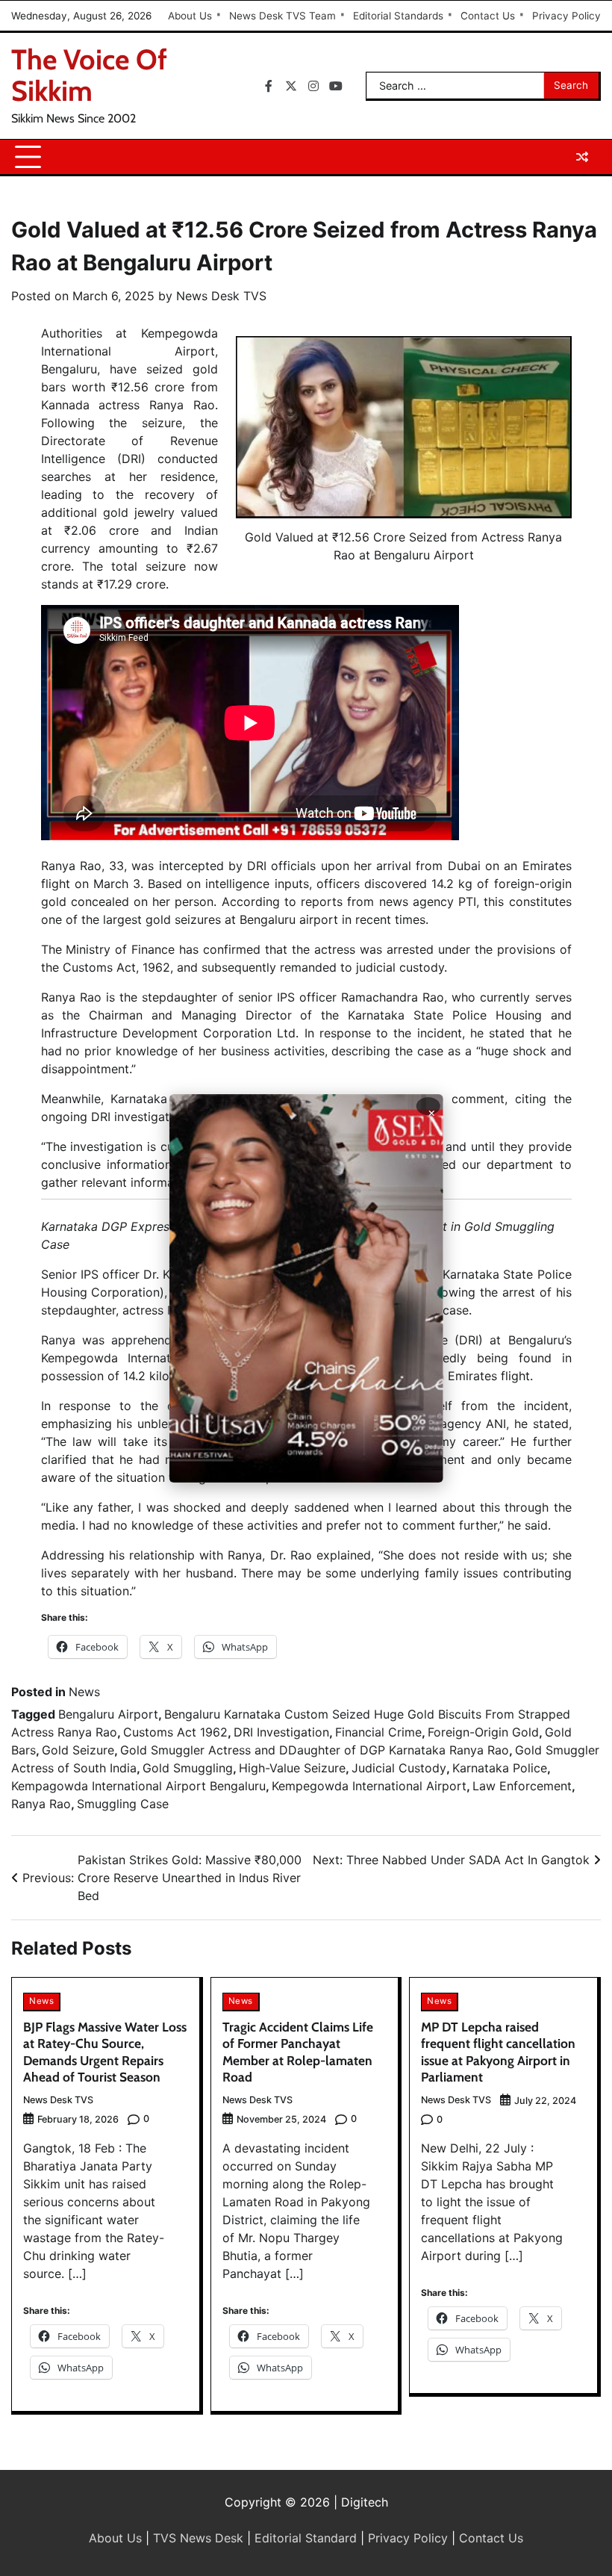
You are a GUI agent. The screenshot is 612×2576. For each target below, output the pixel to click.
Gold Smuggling (188, 1768)
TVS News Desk (198, 2538)
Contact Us (488, 16)
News (84, 1692)
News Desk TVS (221, 296)
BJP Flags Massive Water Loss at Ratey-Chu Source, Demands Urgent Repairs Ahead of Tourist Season (105, 2052)
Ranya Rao (41, 1804)
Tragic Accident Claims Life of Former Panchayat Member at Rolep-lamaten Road (298, 2052)
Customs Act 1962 (175, 1732)
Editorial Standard (306, 2538)
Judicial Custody (399, 1768)
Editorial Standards (398, 16)
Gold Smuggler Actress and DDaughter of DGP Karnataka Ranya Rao (315, 1750)
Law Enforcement (522, 1786)
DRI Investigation (281, 1732)
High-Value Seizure (292, 1768)
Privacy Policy (566, 16)
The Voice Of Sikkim (89, 75)
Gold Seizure (78, 1750)
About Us (190, 16)
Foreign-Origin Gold (483, 1732)
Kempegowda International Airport (369, 1786)
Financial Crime (378, 1732)
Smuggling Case (123, 1804)
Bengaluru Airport (108, 1714)
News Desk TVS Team (282, 16)
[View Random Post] (582, 157)
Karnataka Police (500, 1768)
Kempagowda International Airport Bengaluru (138, 1786)
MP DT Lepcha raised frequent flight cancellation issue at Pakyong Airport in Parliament (498, 2052)
